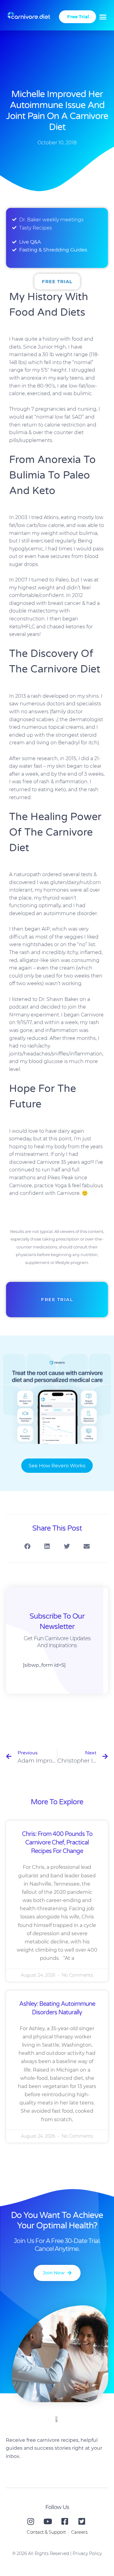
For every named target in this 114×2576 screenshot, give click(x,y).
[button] (103, 17)
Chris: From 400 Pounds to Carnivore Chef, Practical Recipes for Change (57, 1843)
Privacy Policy (87, 2553)
